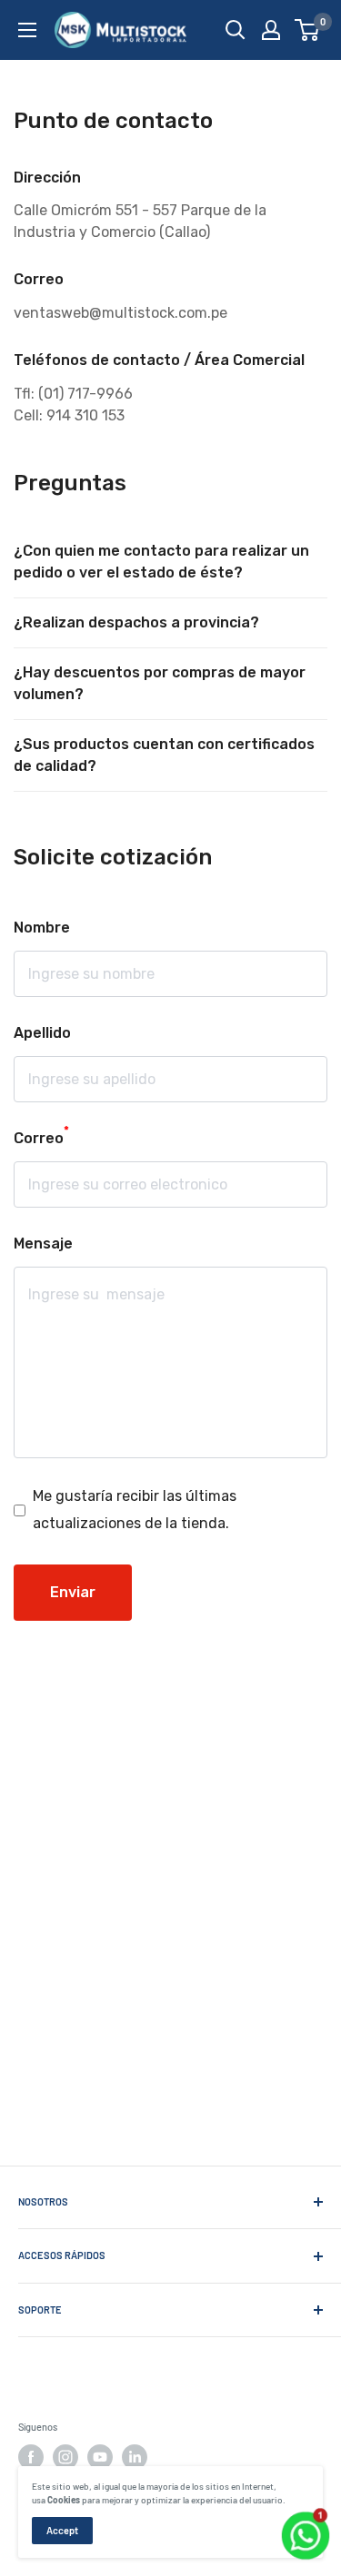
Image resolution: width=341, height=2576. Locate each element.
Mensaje (43, 1244)
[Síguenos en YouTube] (100, 2457)
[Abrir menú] (27, 30)
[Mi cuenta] (271, 30)
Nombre (42, 928)
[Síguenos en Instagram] (65, 2457)
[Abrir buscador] (236, 30)
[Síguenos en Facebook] (31, 2457)
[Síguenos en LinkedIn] (135, 2457)
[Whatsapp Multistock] (306, 2514)
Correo (41, 1136)
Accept (62, 2530)
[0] (308, 30)
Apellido (42, 1033)
